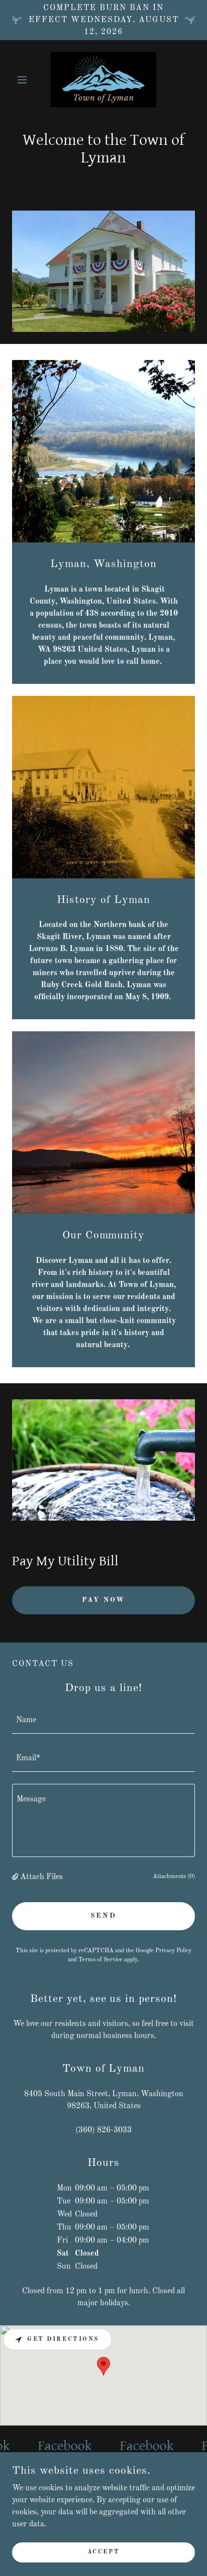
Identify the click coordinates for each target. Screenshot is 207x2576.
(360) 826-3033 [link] (103, 2130)
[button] (26, 80)
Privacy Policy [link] (173, 1951)
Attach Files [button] (41, 1877)
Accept (103, 2552)
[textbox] (103, 1721)
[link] (103, 80)
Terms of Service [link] (100, 1960)
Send (104, 1916)
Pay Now (103, 1600)
